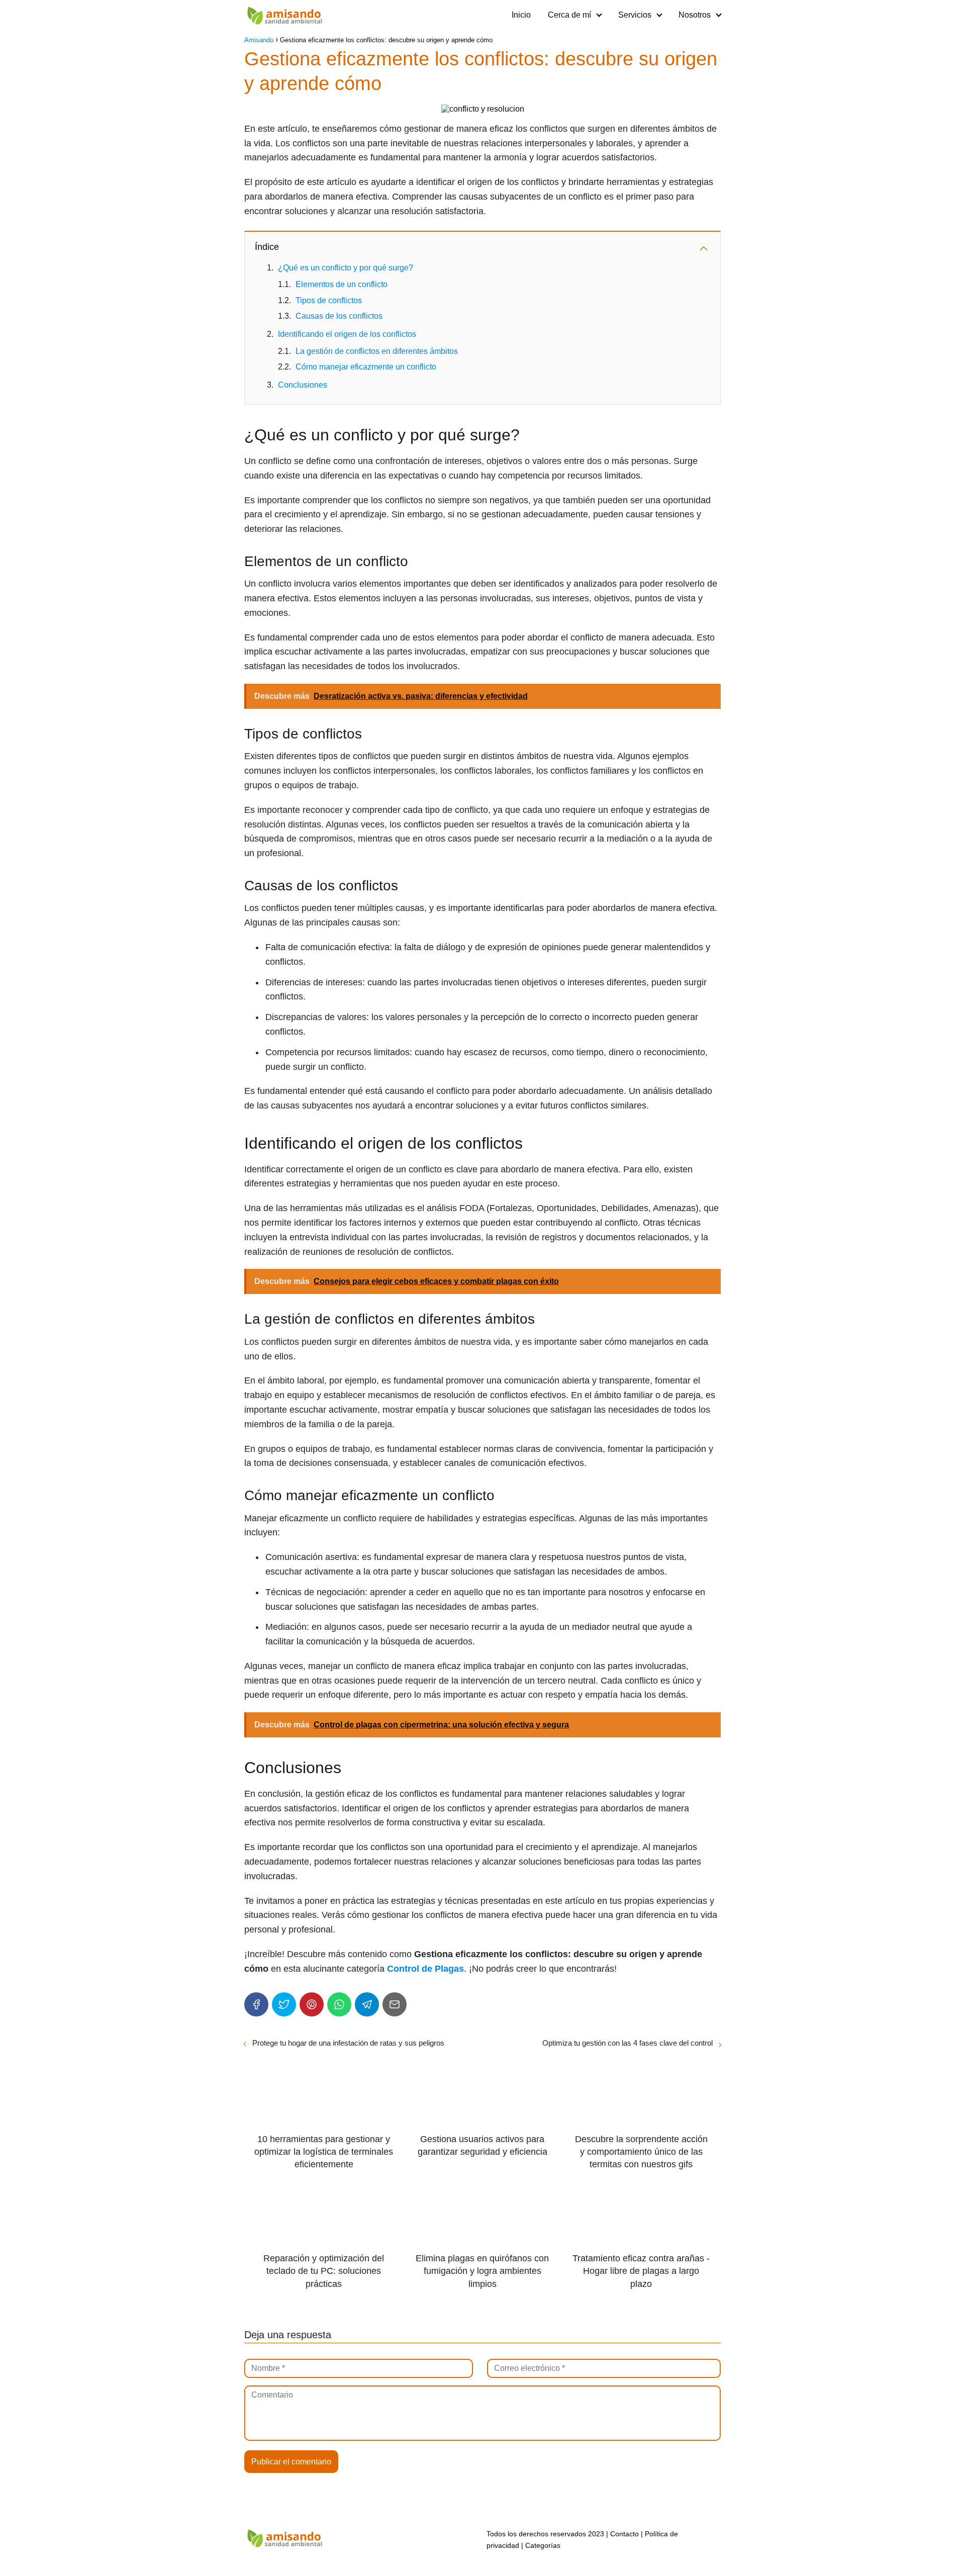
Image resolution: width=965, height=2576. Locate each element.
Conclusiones (303, 385)
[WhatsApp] (339, 2004)
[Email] (395, 2004)
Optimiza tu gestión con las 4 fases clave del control (628, 2043)
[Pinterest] (312, 2004)
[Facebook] (256, 2004)
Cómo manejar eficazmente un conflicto (366, 367)
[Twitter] (284, 2004)
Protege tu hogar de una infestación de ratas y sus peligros (348, 2043)
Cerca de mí (569, 15)
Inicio (521, 15)
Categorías (543, 2545)
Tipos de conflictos (329, 300)
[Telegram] (367, 2004)
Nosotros (695, 15)
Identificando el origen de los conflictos (347, 334)
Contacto (624, 2534)
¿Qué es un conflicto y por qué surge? (346, 268)
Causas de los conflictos (339, 316)
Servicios (635, 15)
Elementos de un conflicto (342, 284)
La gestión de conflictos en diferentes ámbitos (377, 351)
